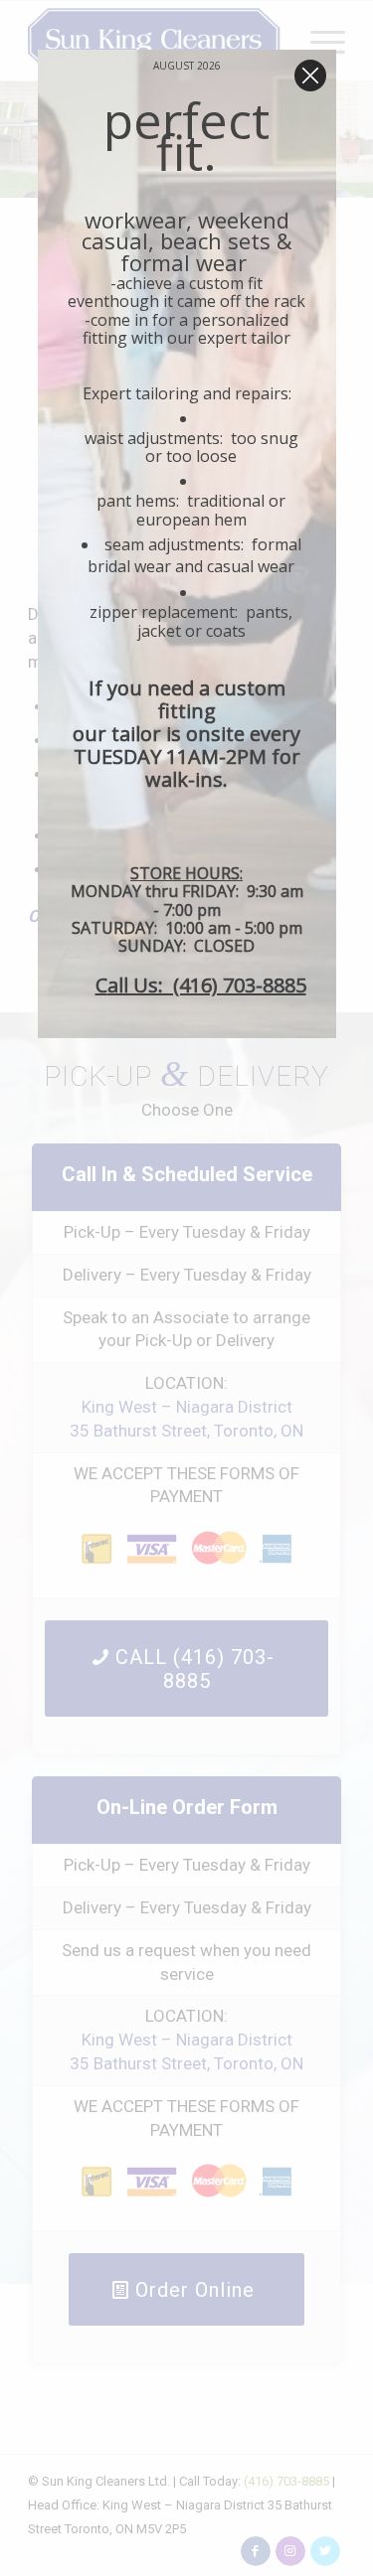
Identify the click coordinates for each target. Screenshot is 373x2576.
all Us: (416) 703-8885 (207, 985)
